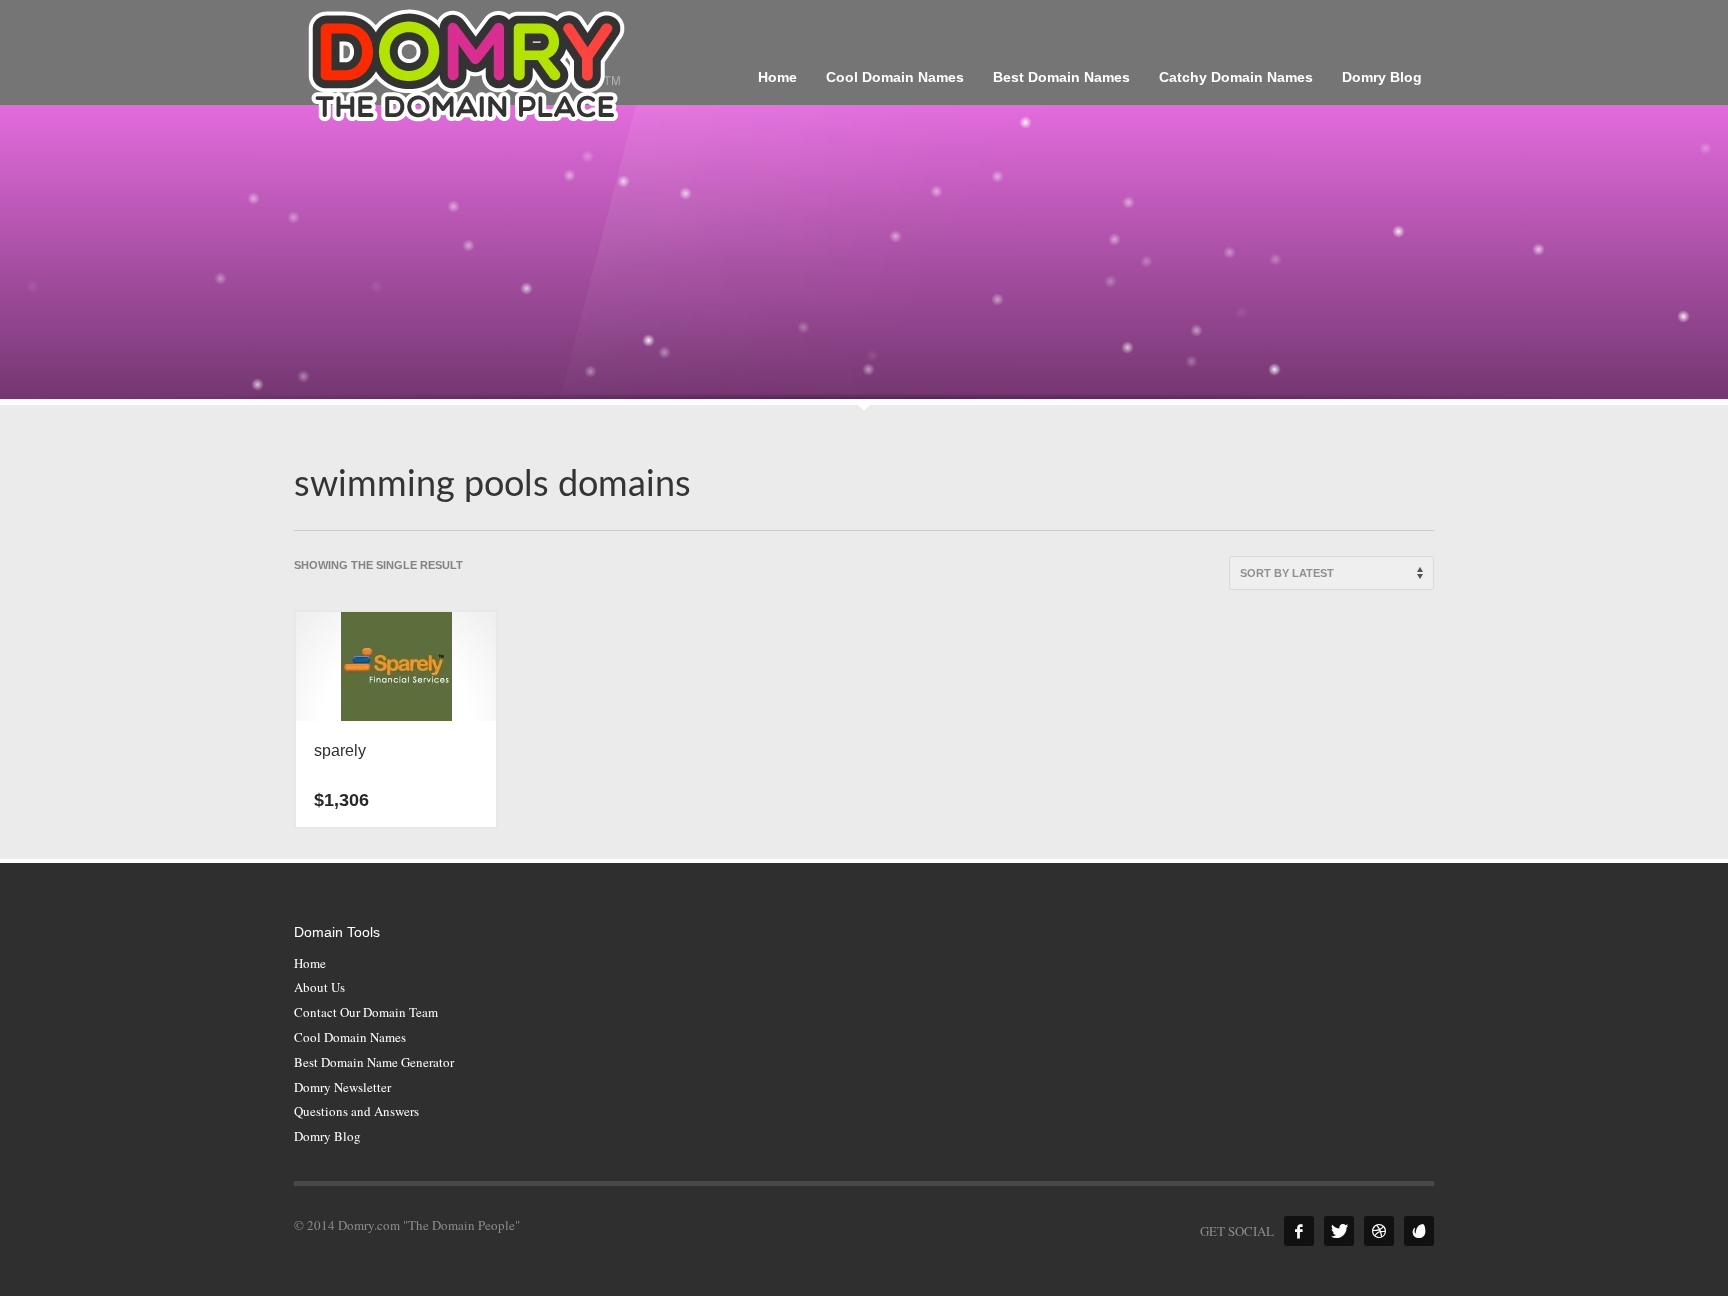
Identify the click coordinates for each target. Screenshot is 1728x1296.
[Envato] (1419, 1231)
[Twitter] (1339, 1231)
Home (310, 963)
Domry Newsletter (342, 1087)
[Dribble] (1379, 1231)
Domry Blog (327, 1136)
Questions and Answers (356, 1111)
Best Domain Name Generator (374, 1062)
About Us (319, 987)
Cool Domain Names (350, 1037)
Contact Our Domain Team (366, 1012)
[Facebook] (1299, 1231)
